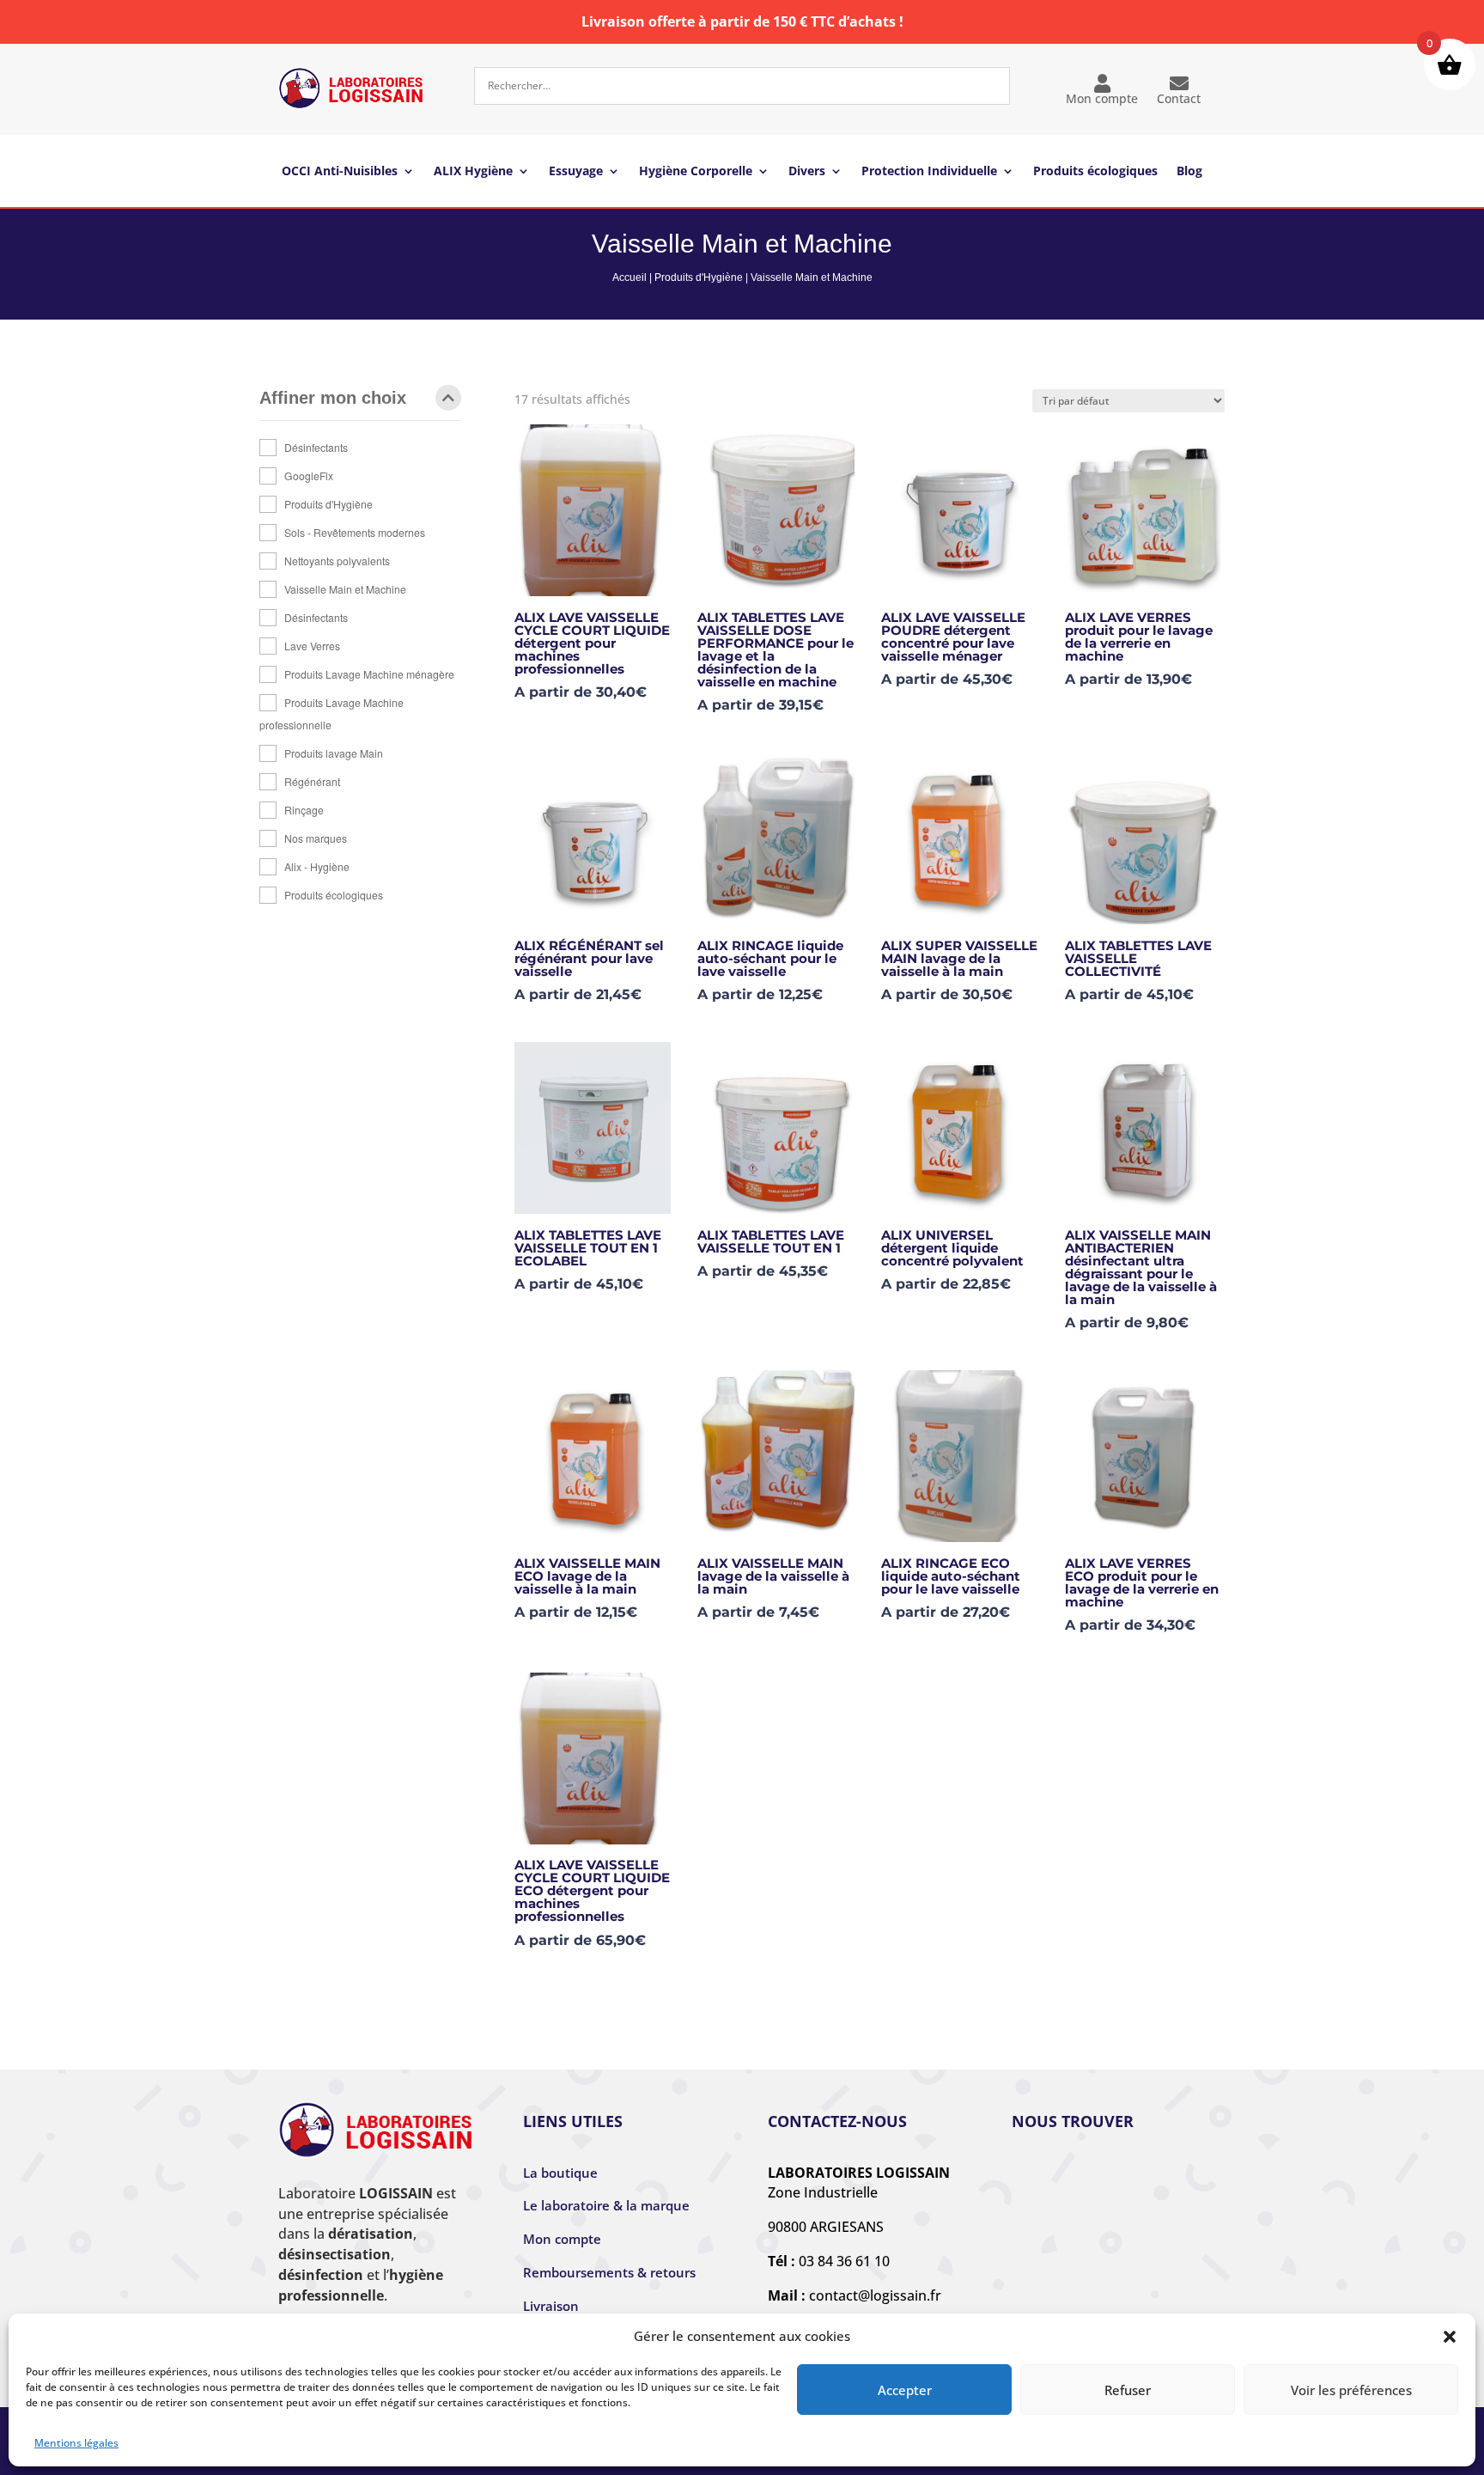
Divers (807, 172)
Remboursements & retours (609, 2272)
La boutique (560, 2173)
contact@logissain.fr (875, 2295)
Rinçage (304, 810)
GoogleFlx (309, 475)
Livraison (551, 2306)
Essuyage (576, 172)
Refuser (1128, 2390)
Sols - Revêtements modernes (355, 532)
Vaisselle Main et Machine (345, 589)
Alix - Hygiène (317, 866)
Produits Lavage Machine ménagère (369, 674)
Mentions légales (76, 2443)
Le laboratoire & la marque (606, 2205)
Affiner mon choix (333, 398)
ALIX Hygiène (473, 172)
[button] (1450, 2337)
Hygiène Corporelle (696, 172)
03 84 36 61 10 (844, 2261)
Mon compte (1102, 98)
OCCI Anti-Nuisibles (340, 172)
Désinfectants (316, 447)
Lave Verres (312, 646)
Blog (1189, 172)
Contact (1179, 98)
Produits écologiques (1095, 172)
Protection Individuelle (929, 172)
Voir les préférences (1351, 2390)
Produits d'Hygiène (699, 277)
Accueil (629, 277)
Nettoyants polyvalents (337, 561)
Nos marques (316, 838)
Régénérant (312, 781)
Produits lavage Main (334, 753)
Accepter (905, 2390)
